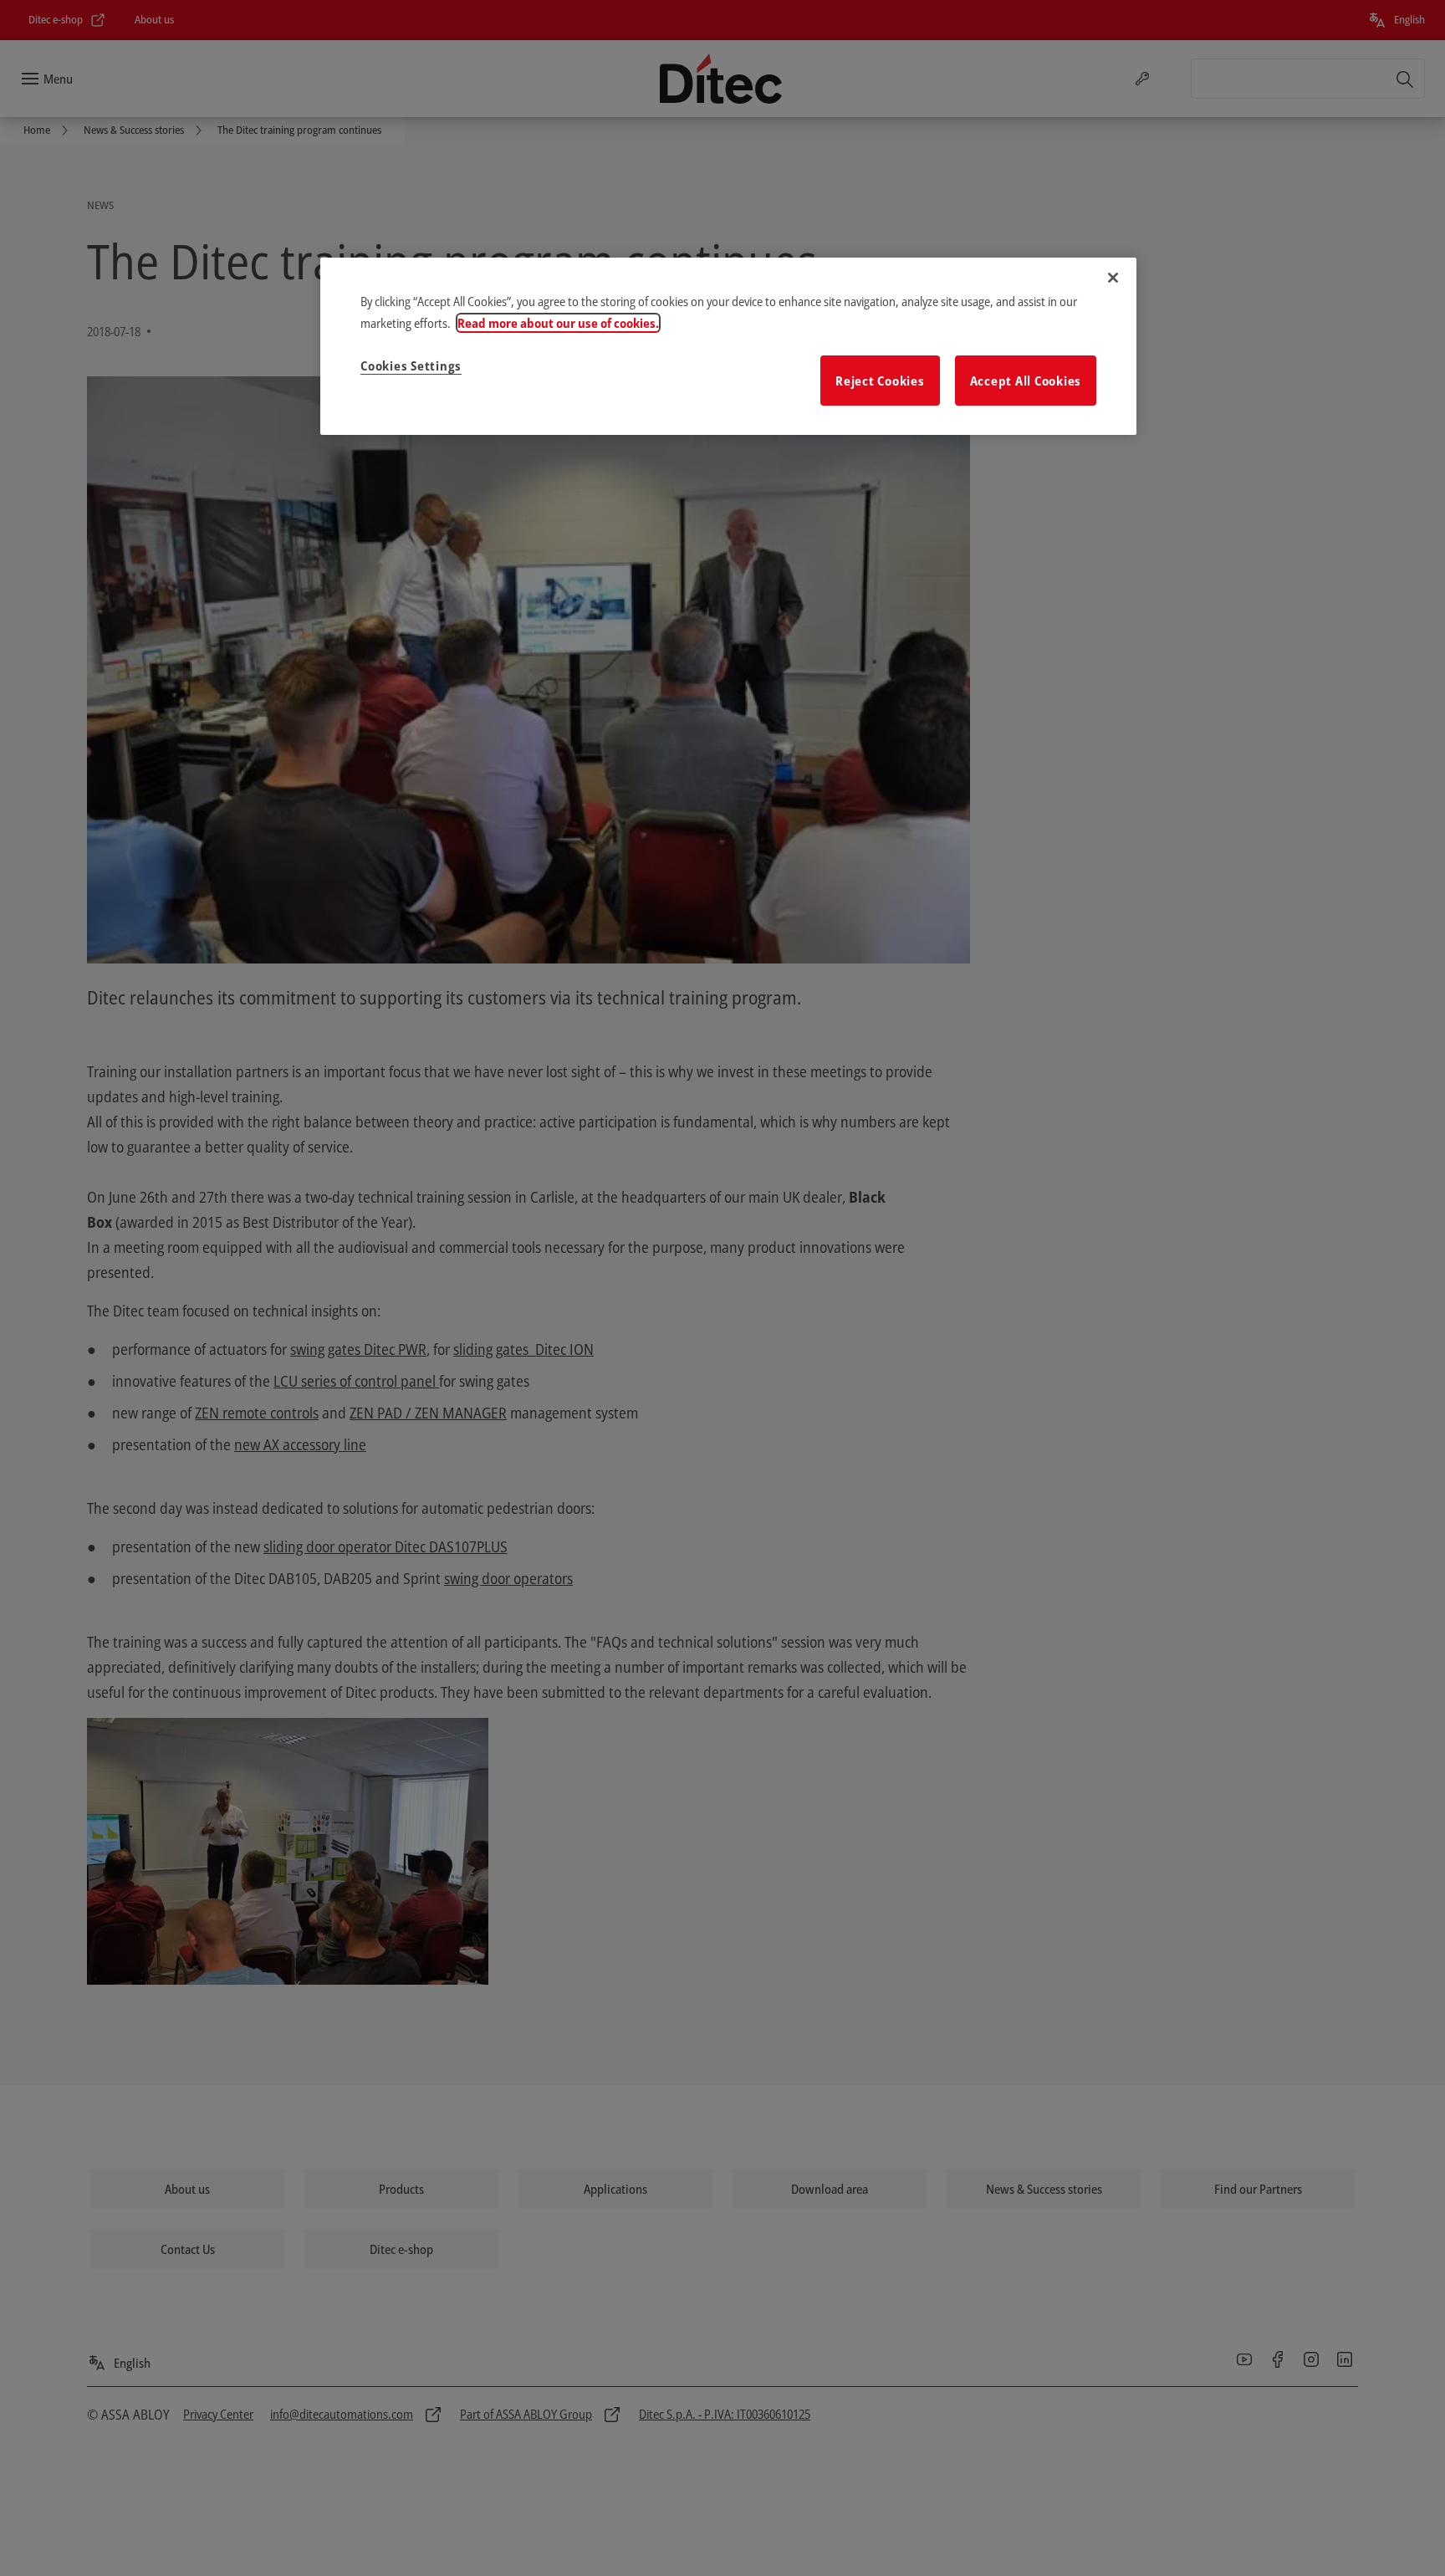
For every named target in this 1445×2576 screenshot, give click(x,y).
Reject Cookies (880, 381)
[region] (728, 346)
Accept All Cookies (1026, 381)
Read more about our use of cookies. (558, 323)
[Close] (1113, 278)
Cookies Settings (411, 365)
